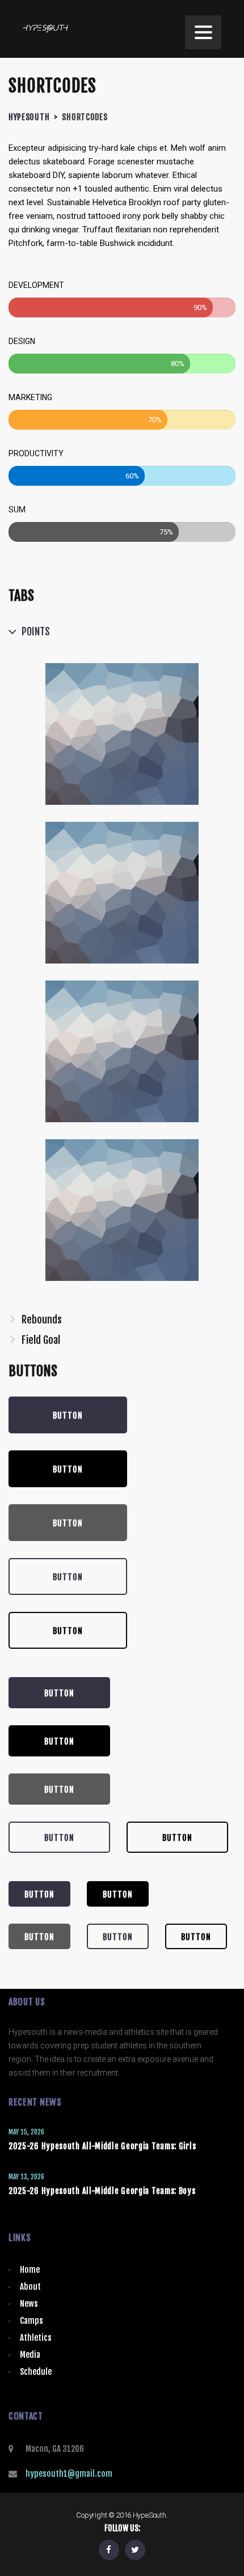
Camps (31, 2321)
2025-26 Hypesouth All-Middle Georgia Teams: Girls (102, 2146)
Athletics (36, 2338)
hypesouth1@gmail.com (69, 2474)
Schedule (36, 2372)
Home (30, 2270)
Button (68, 1416)
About (30, 2287)
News (29, 2304)
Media (30, 2355)
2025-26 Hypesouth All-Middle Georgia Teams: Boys (102, 2191)
